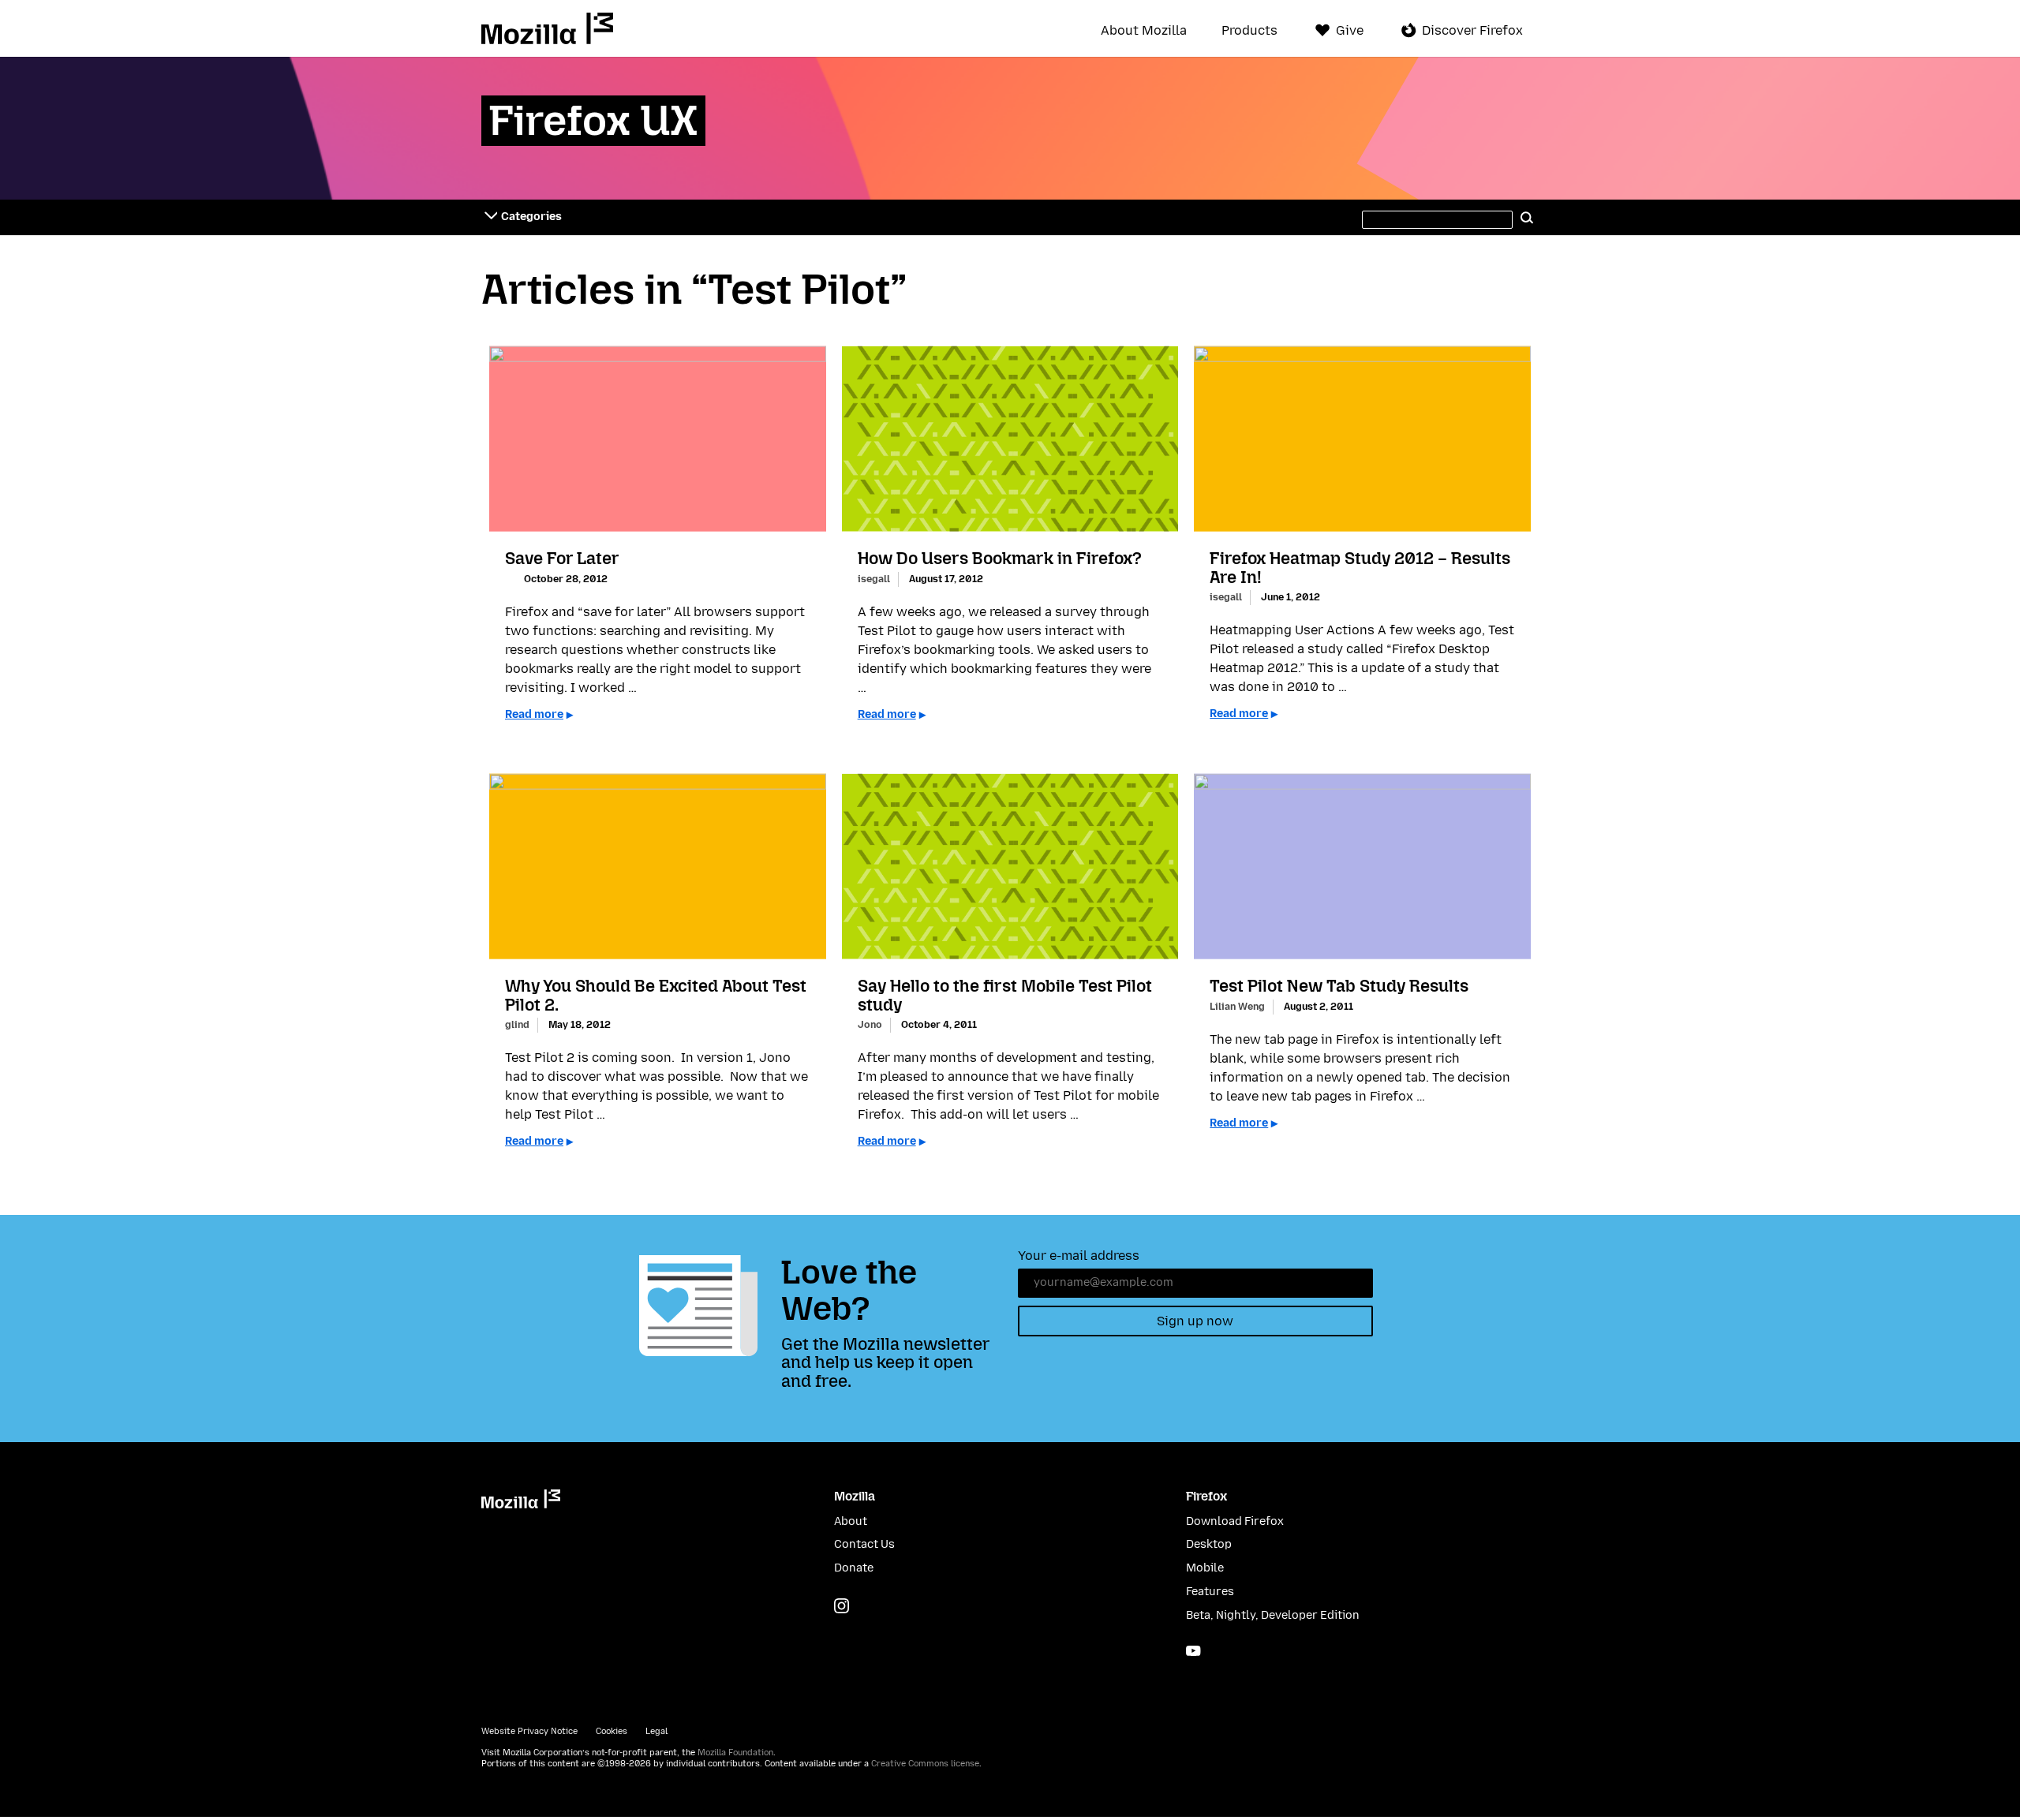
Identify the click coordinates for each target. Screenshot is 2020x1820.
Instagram (842, 1606)
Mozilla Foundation (735, 1753)
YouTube (1193, 1651)
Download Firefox (1235, 1521)
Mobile (1205, 1568)
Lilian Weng (1237, 1006)
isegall (874, 579)
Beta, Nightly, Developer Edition (1273, 1615)
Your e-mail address (1079, 1256)
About (851, 1521)
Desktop (1209, 1544)
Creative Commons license (925, 1764)
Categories (531, 217)
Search (1527, 217)
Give (1350, 30)
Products (1249, 31)
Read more (534, 714)
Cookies (612, 1731)
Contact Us (864, 1544)
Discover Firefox (1472, 30)
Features (1210, 1592)
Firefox (1206, 1496)
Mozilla (547, 28)
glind (517, 1024)
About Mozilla (1144, 31)
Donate (854, 1568)
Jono (870, 1024)
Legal (656, 1731)
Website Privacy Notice (529, 1731)
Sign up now (1195, 1321)
